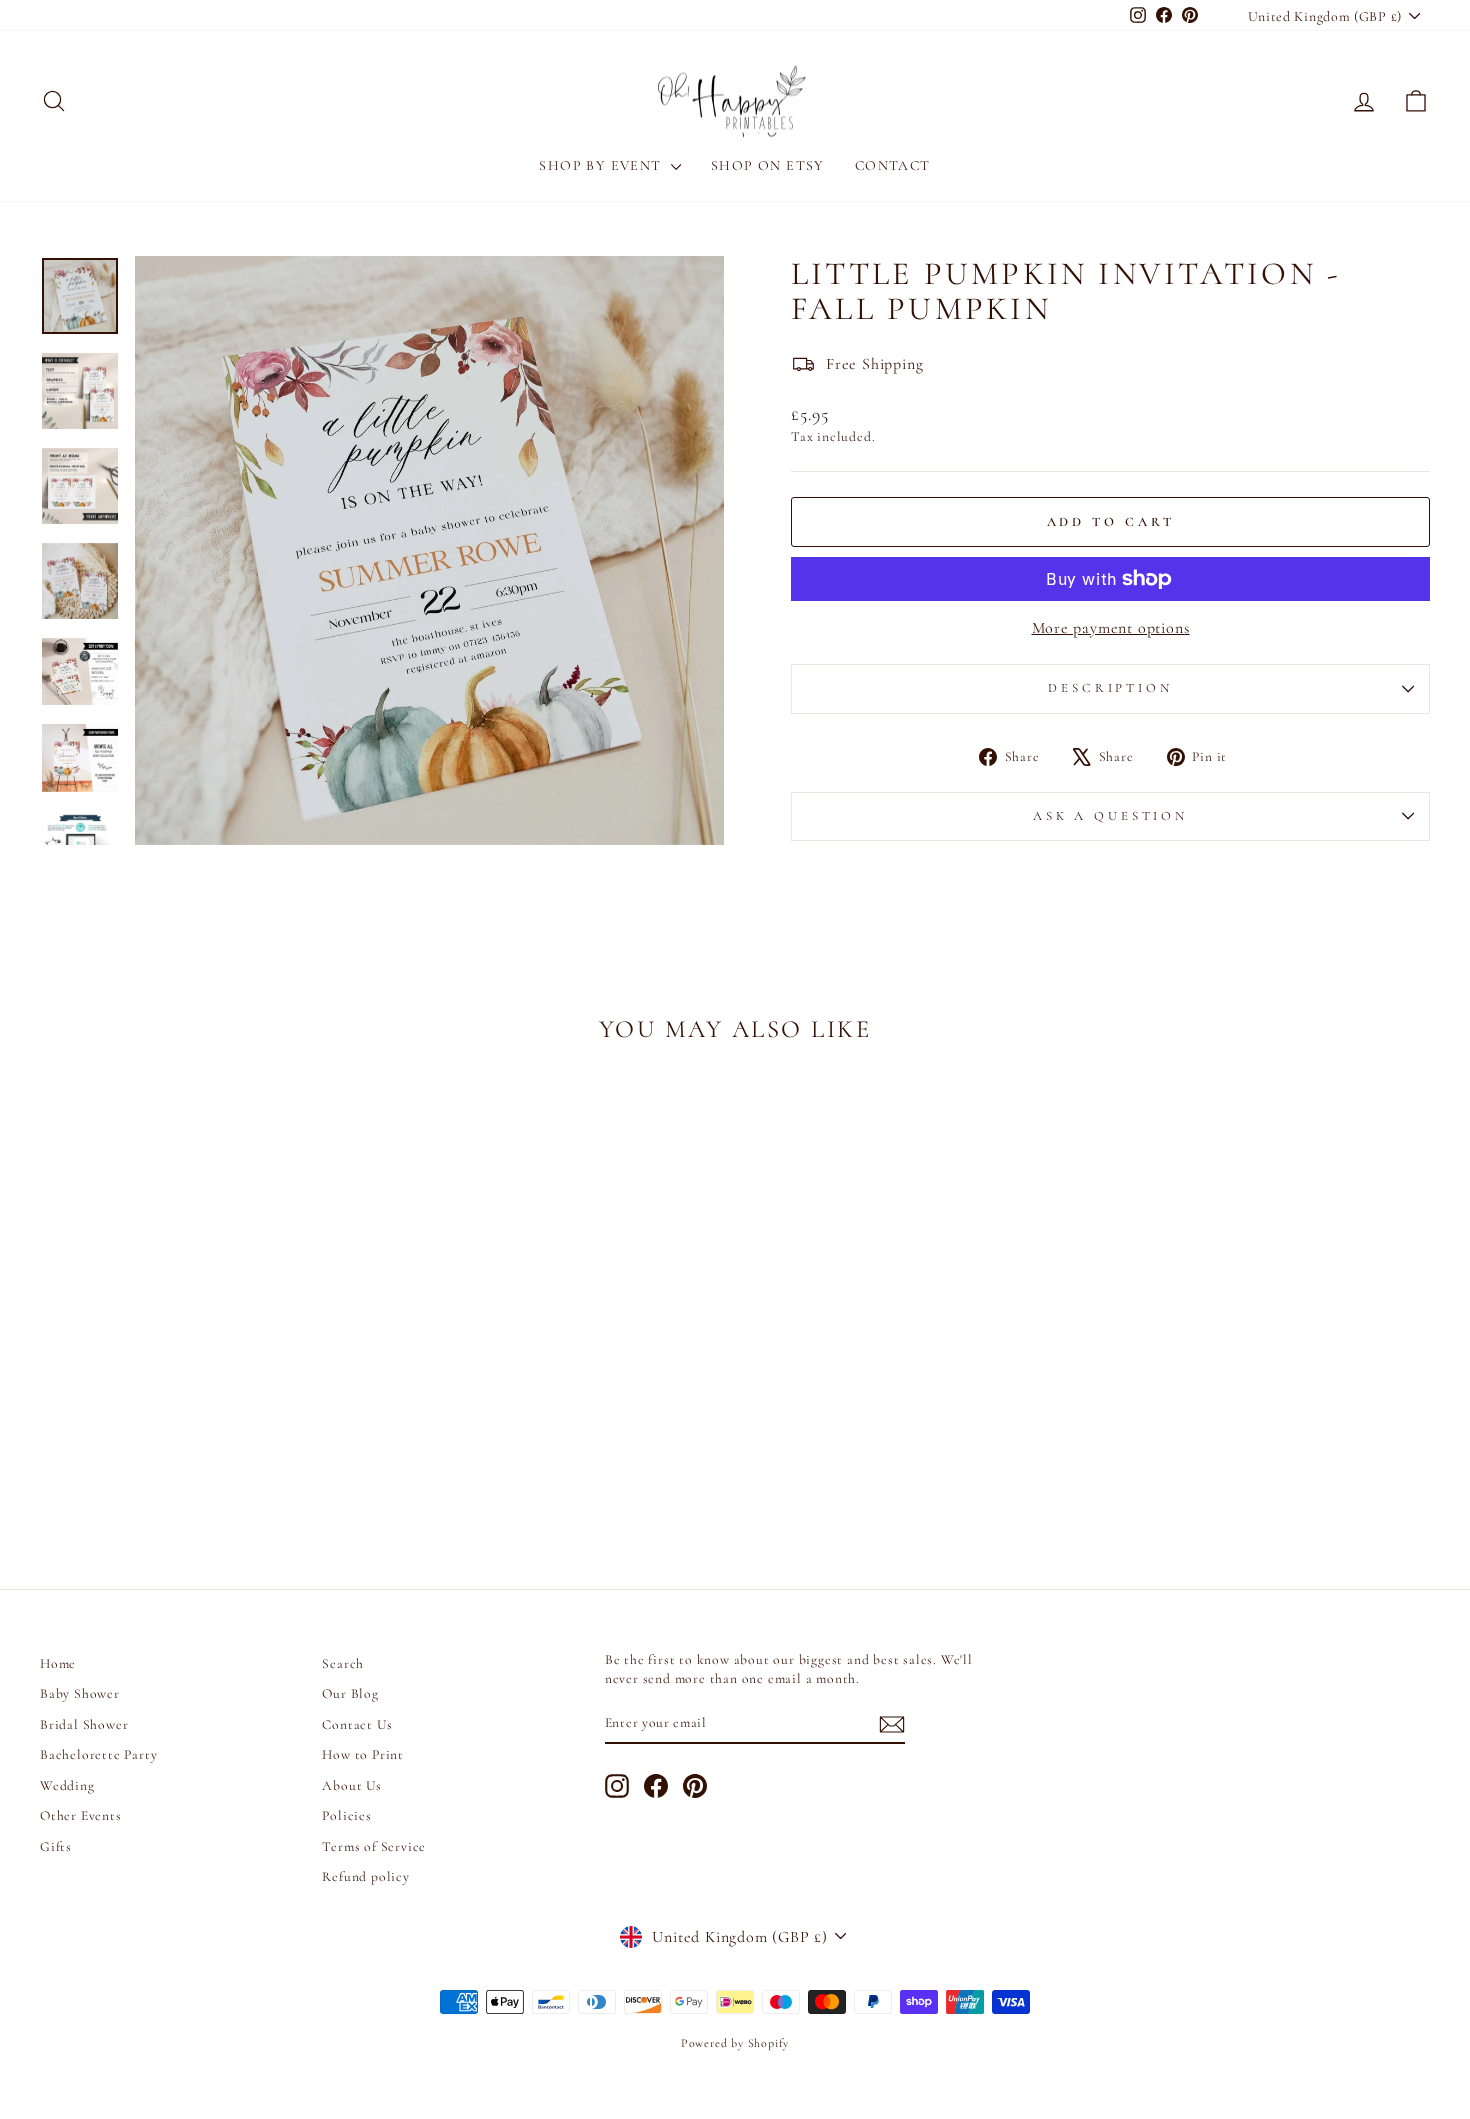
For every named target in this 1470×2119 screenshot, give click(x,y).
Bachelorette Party (98, 1754)
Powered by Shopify (735, 2043)
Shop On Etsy (768, 165)
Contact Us (357, 1724)
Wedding (67, 1785)
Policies (346, 1815)
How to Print (363, 1754)
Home (58, 1663)
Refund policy (365, 1876)
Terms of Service (374, 1846)
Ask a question (1110, 816)
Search (343, 1663)
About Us (351, 1785)
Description (1110, 688)
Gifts (56, 1846)
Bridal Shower (84, 1724)
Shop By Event (602, 165)
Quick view (205, 1402)
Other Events (81, 1815)
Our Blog (350, 1693)
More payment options (1111, 628)
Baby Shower (80, 1693)
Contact (893, 165)
